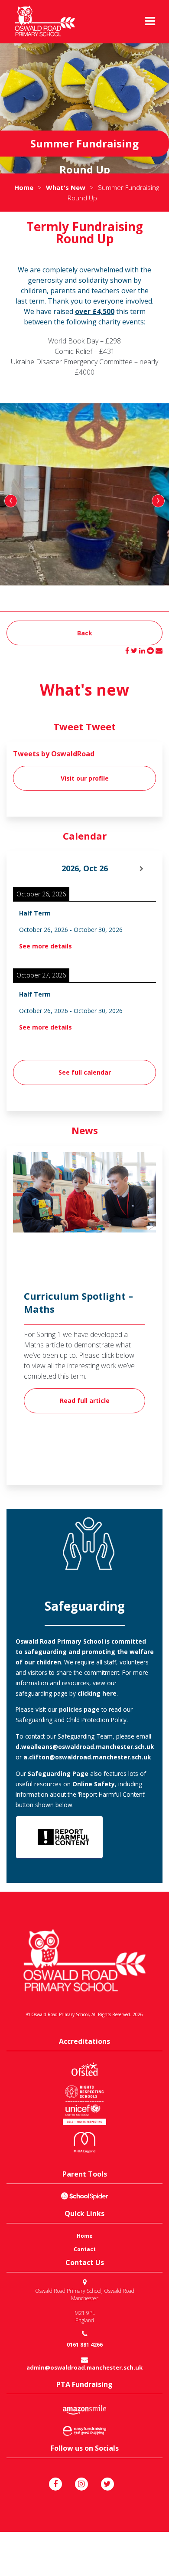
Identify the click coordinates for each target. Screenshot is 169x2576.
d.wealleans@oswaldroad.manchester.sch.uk (85, 1747)
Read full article (85, 1401)
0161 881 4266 (85, 2345)
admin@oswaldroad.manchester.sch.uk (84, 2368)
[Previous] (27, 869)
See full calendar (85, 1072)
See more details (45, 946)
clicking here (97, 1693)
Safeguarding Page (58, 1773)
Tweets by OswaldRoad (54, 754)
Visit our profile (85, 778)
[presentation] (11, 501)
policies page (78, 1709)
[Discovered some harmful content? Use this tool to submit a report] (59, 1837)
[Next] (142, 869)
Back (85, 633)
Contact (85, 2249)
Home (85, 2236)
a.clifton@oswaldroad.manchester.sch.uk (87, 1757)
